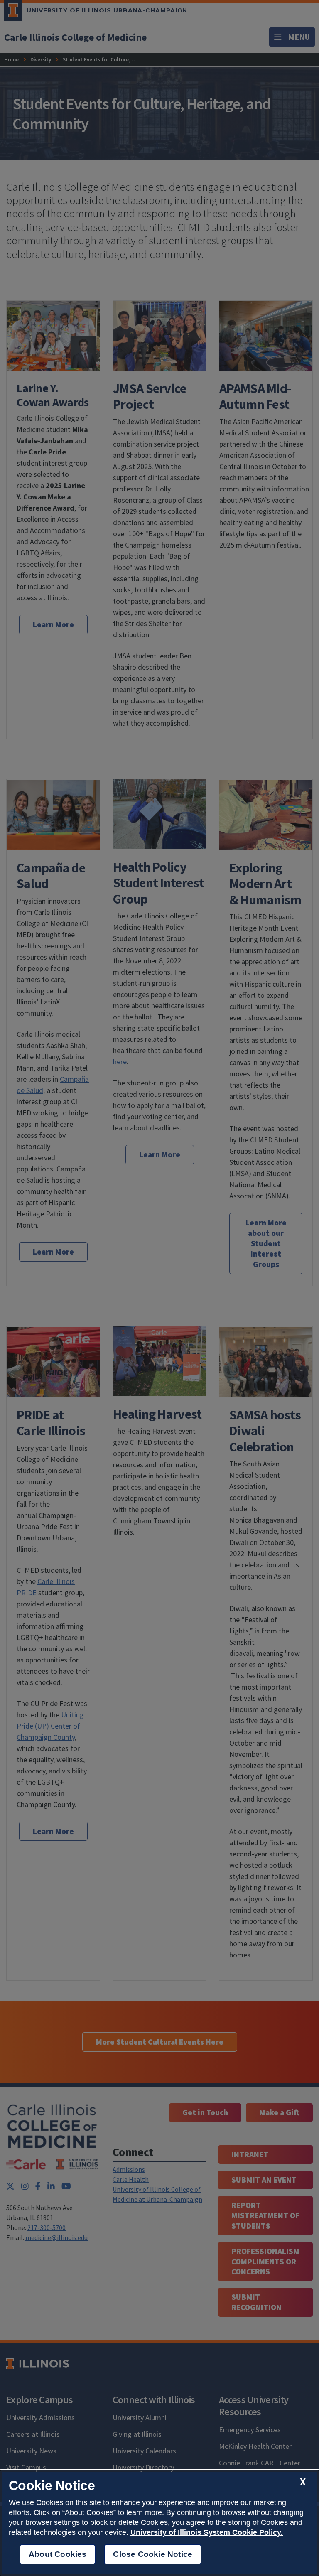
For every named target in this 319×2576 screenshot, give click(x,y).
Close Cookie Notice (153, 2554)
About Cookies (58, 2554)
